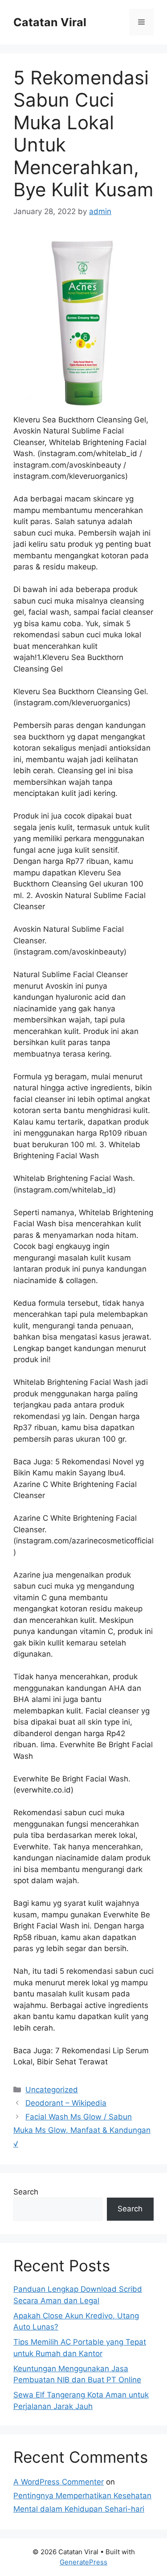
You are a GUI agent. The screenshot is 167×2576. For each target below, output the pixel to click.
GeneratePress (83, 2562)
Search (26, 2192)
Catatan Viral (50, 22)
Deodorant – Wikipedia (66, 2103)
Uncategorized (52, 2090)
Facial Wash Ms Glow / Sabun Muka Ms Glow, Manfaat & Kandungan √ (82, 2130)
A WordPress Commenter (59, 2482)
